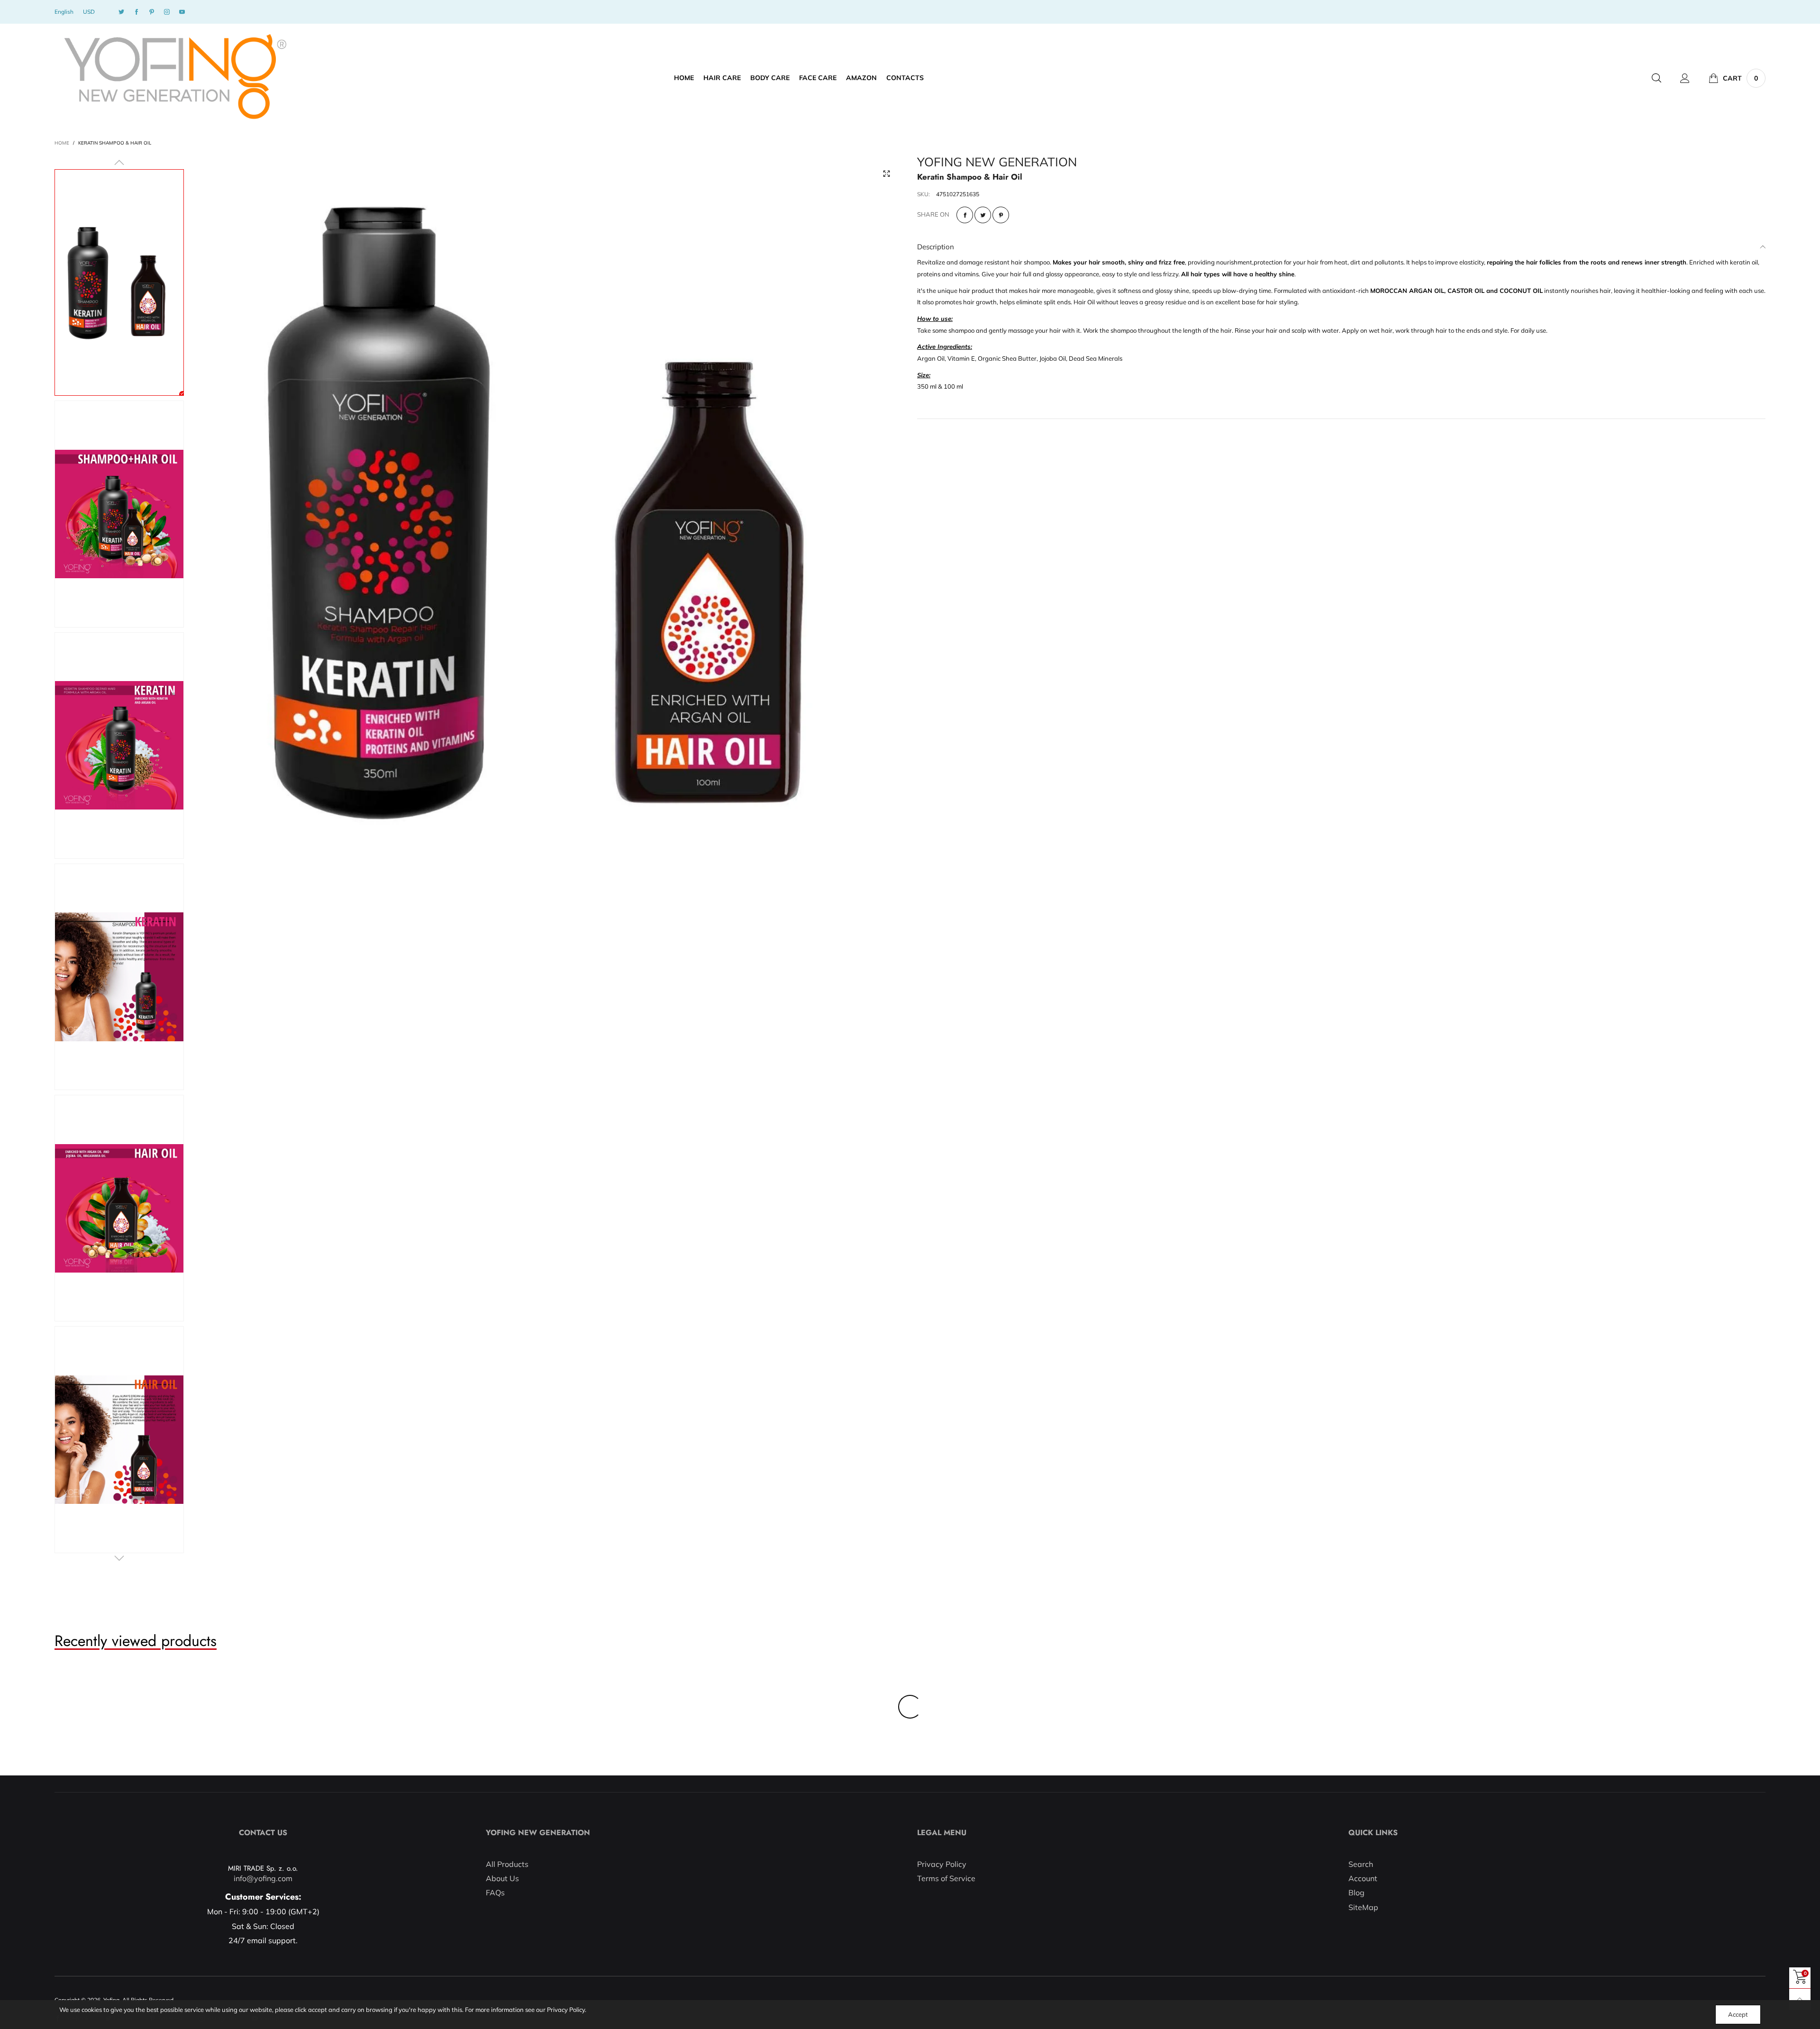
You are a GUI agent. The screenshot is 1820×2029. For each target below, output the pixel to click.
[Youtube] (182, 12)
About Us (502, 1878)
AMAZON (861, 78)
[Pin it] (1001, 215)
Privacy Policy (942, 1864)
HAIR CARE (722, 78)
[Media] (886, 174)
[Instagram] (167, 12)
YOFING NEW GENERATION (997, 162)
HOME (684, 78)
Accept (1738, 2014)
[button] (119, 163)
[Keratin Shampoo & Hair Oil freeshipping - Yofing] (551, 510)
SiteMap (1363, 1907)
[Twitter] (121, 12)
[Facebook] (136, 12)
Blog (1356, 1893)
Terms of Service (946, 1878)
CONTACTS (905, 78)
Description (936, 247)
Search (1361, 1864)
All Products (507, 1864)
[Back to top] (1800, 1999)
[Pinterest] (152, 12)
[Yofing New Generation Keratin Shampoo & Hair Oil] (119, 514)
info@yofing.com (263, 1878)
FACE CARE (818, 78)
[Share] (965, 215)
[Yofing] (174, 77)
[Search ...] (1656, 78)
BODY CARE (770, 78)
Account (1363, 1878)
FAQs (495, 1893)
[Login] (1685, 78)
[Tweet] (983, 215)
